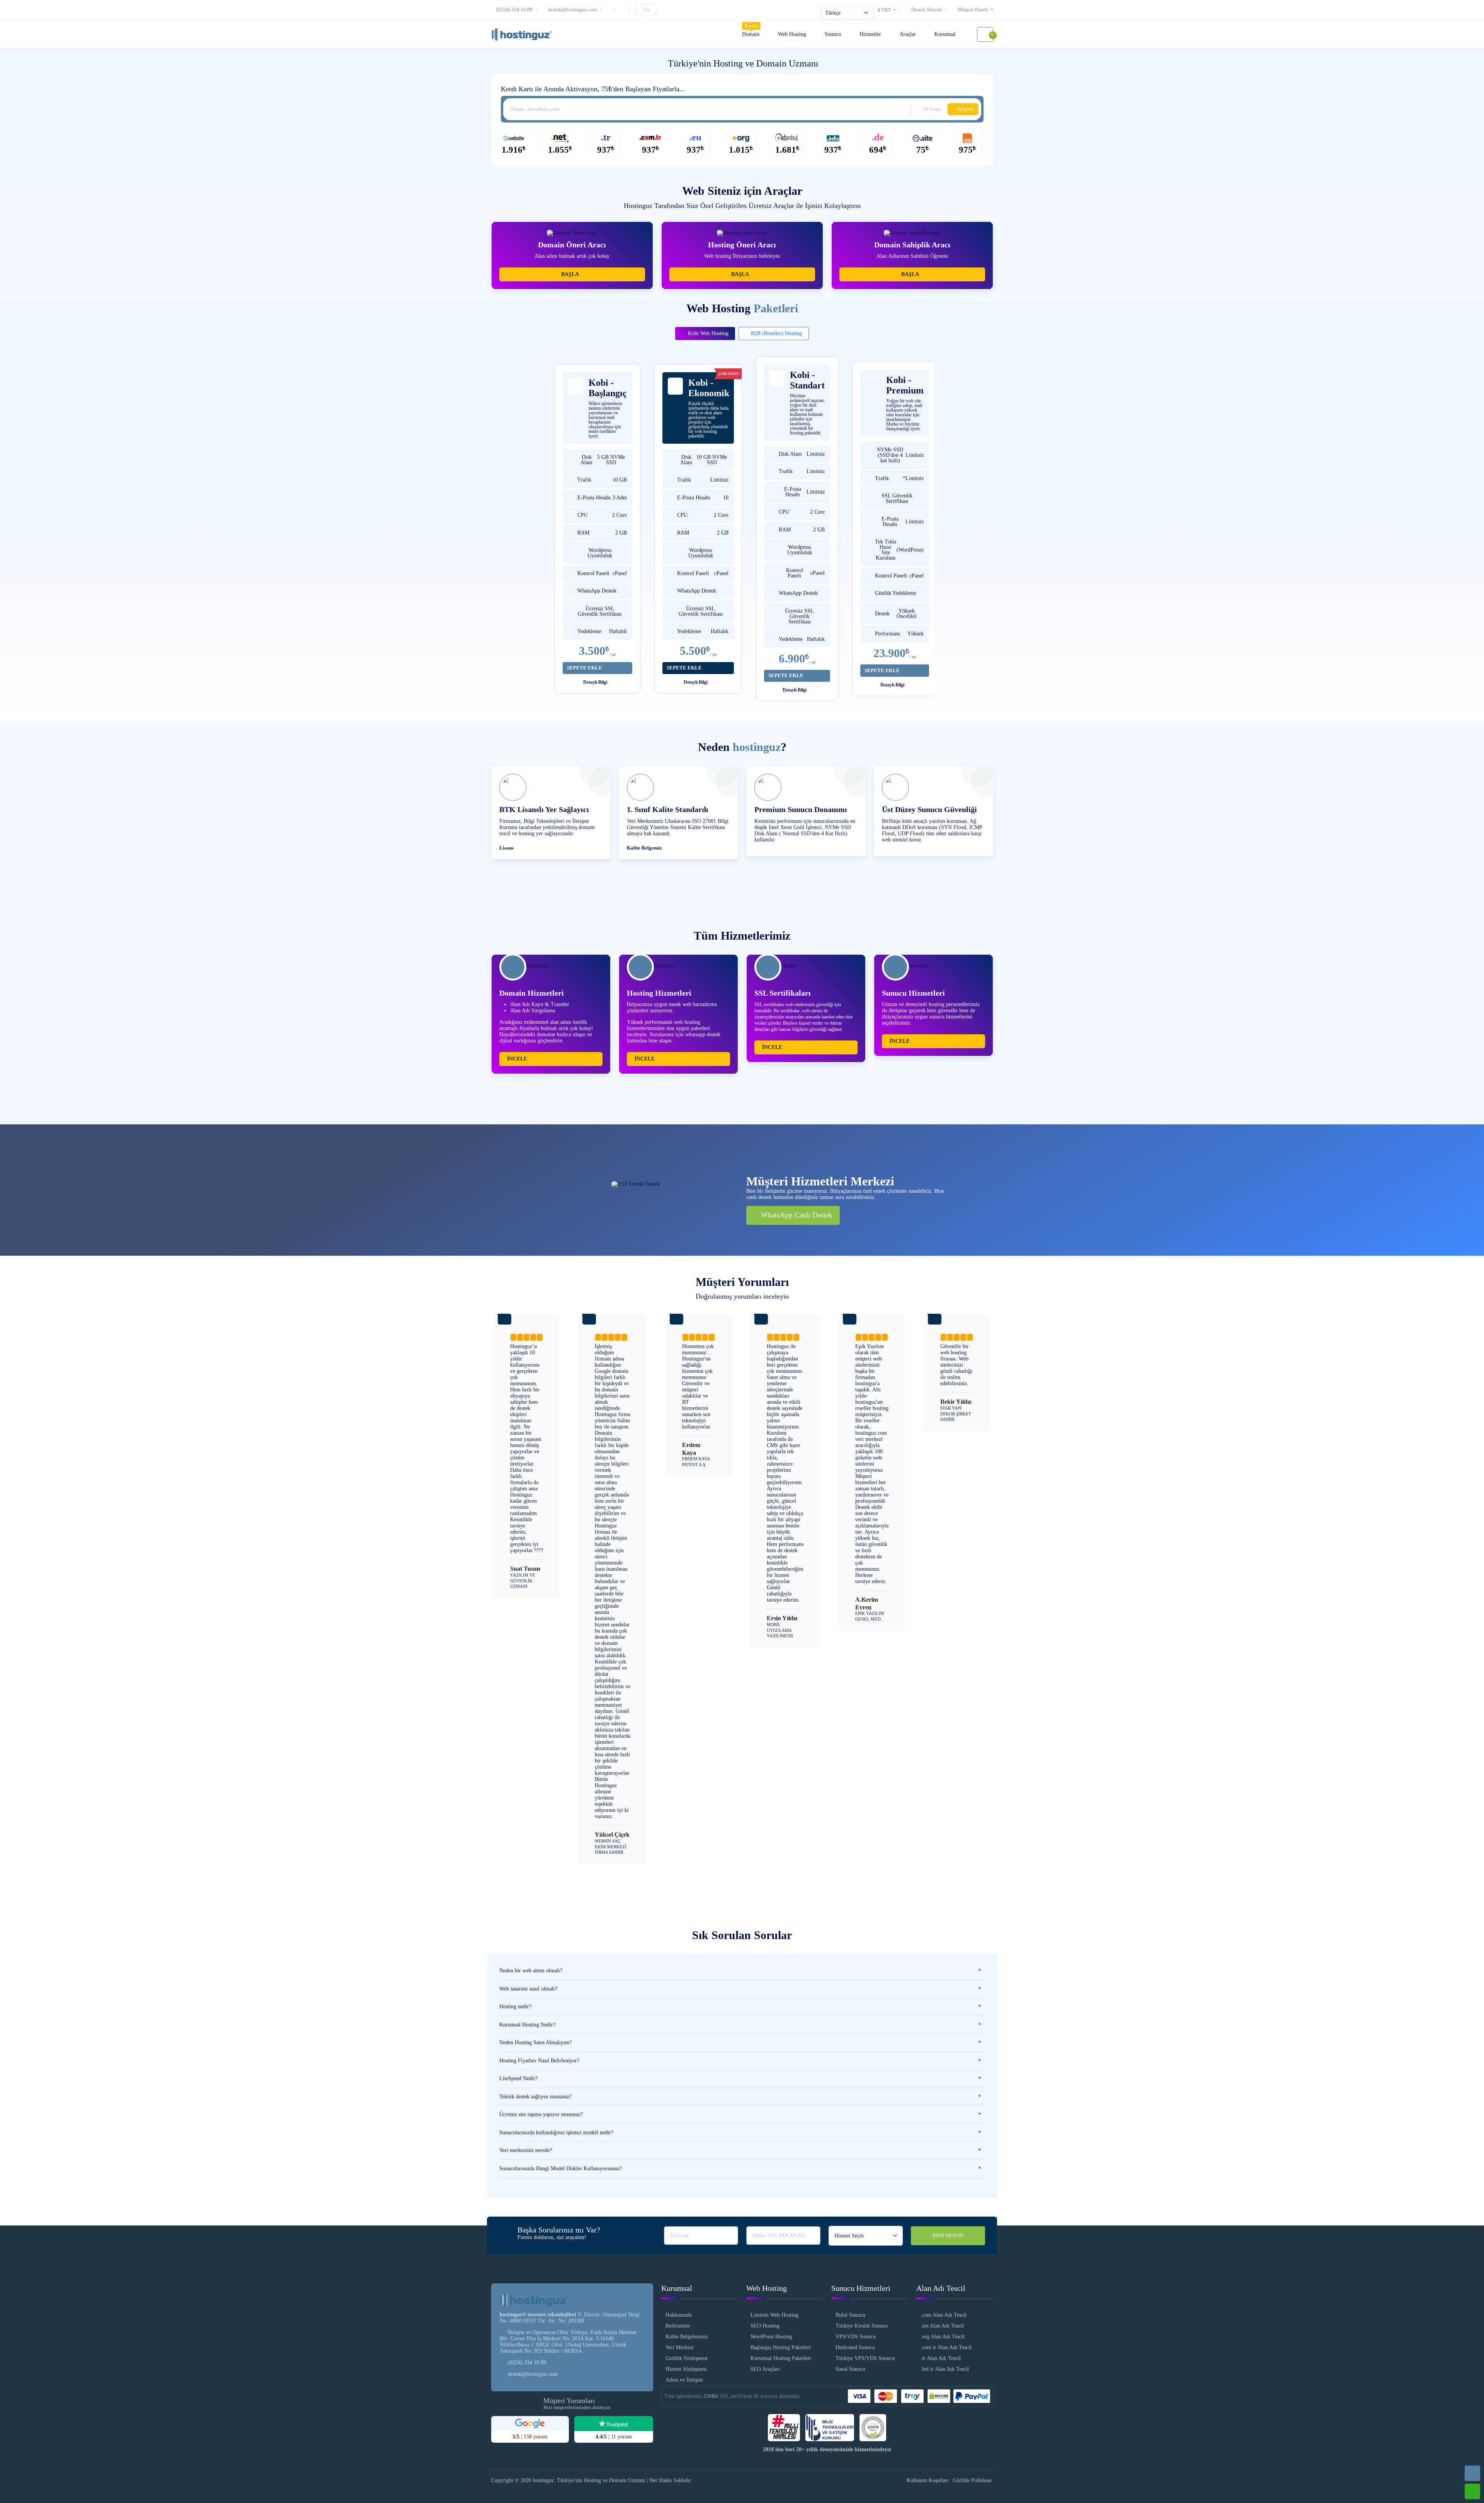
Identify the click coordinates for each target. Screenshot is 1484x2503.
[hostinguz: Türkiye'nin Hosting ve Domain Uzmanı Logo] (522, 34)
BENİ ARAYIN (948, 2236)
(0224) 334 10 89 (527, 2363)
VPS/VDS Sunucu (856, 2337)
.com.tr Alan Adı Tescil (946, 2347)
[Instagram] (609, 9)
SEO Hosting (765, 2326)
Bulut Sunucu (850, 2315)
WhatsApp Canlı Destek (796, 1215)
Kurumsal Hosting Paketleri (781, 2358)
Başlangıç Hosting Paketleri (781, 2347)
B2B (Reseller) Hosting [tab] (776, 333)
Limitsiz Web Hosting (774, 2315)
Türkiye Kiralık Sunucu (862, 2326)
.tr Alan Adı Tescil (941, 2358)
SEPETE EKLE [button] (585, 668)
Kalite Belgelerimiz (687, 2337)
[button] (971, 9)
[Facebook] (624, 9)
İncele (517, 1059)
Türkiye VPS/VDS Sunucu (865, 2358)
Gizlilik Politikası (972, 2480)
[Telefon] (1472, 2473)
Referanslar (678, 2326)
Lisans (506, 848)
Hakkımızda (679, 2315)
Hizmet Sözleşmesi (686, 2369)
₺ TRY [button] (885, 10)
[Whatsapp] (1472, 2491)
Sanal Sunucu (850, 2369)
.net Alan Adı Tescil (942, 2326)
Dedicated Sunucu (855, 2347)
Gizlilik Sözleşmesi (687, 2358)
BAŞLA (570, 274)
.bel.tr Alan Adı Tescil (945, 2369)
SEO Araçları (765, 2369)
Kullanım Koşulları (928, 2480)
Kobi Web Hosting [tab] (707, 333)
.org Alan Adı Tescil (943, 2337)
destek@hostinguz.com (533, 2374)
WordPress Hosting (771, 2337)
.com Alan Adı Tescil (944, 2315)
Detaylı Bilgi (596, 682)
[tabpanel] (742, 533)
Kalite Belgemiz (644, 848)
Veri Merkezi (680, 2347)
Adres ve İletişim (684, 2380)
